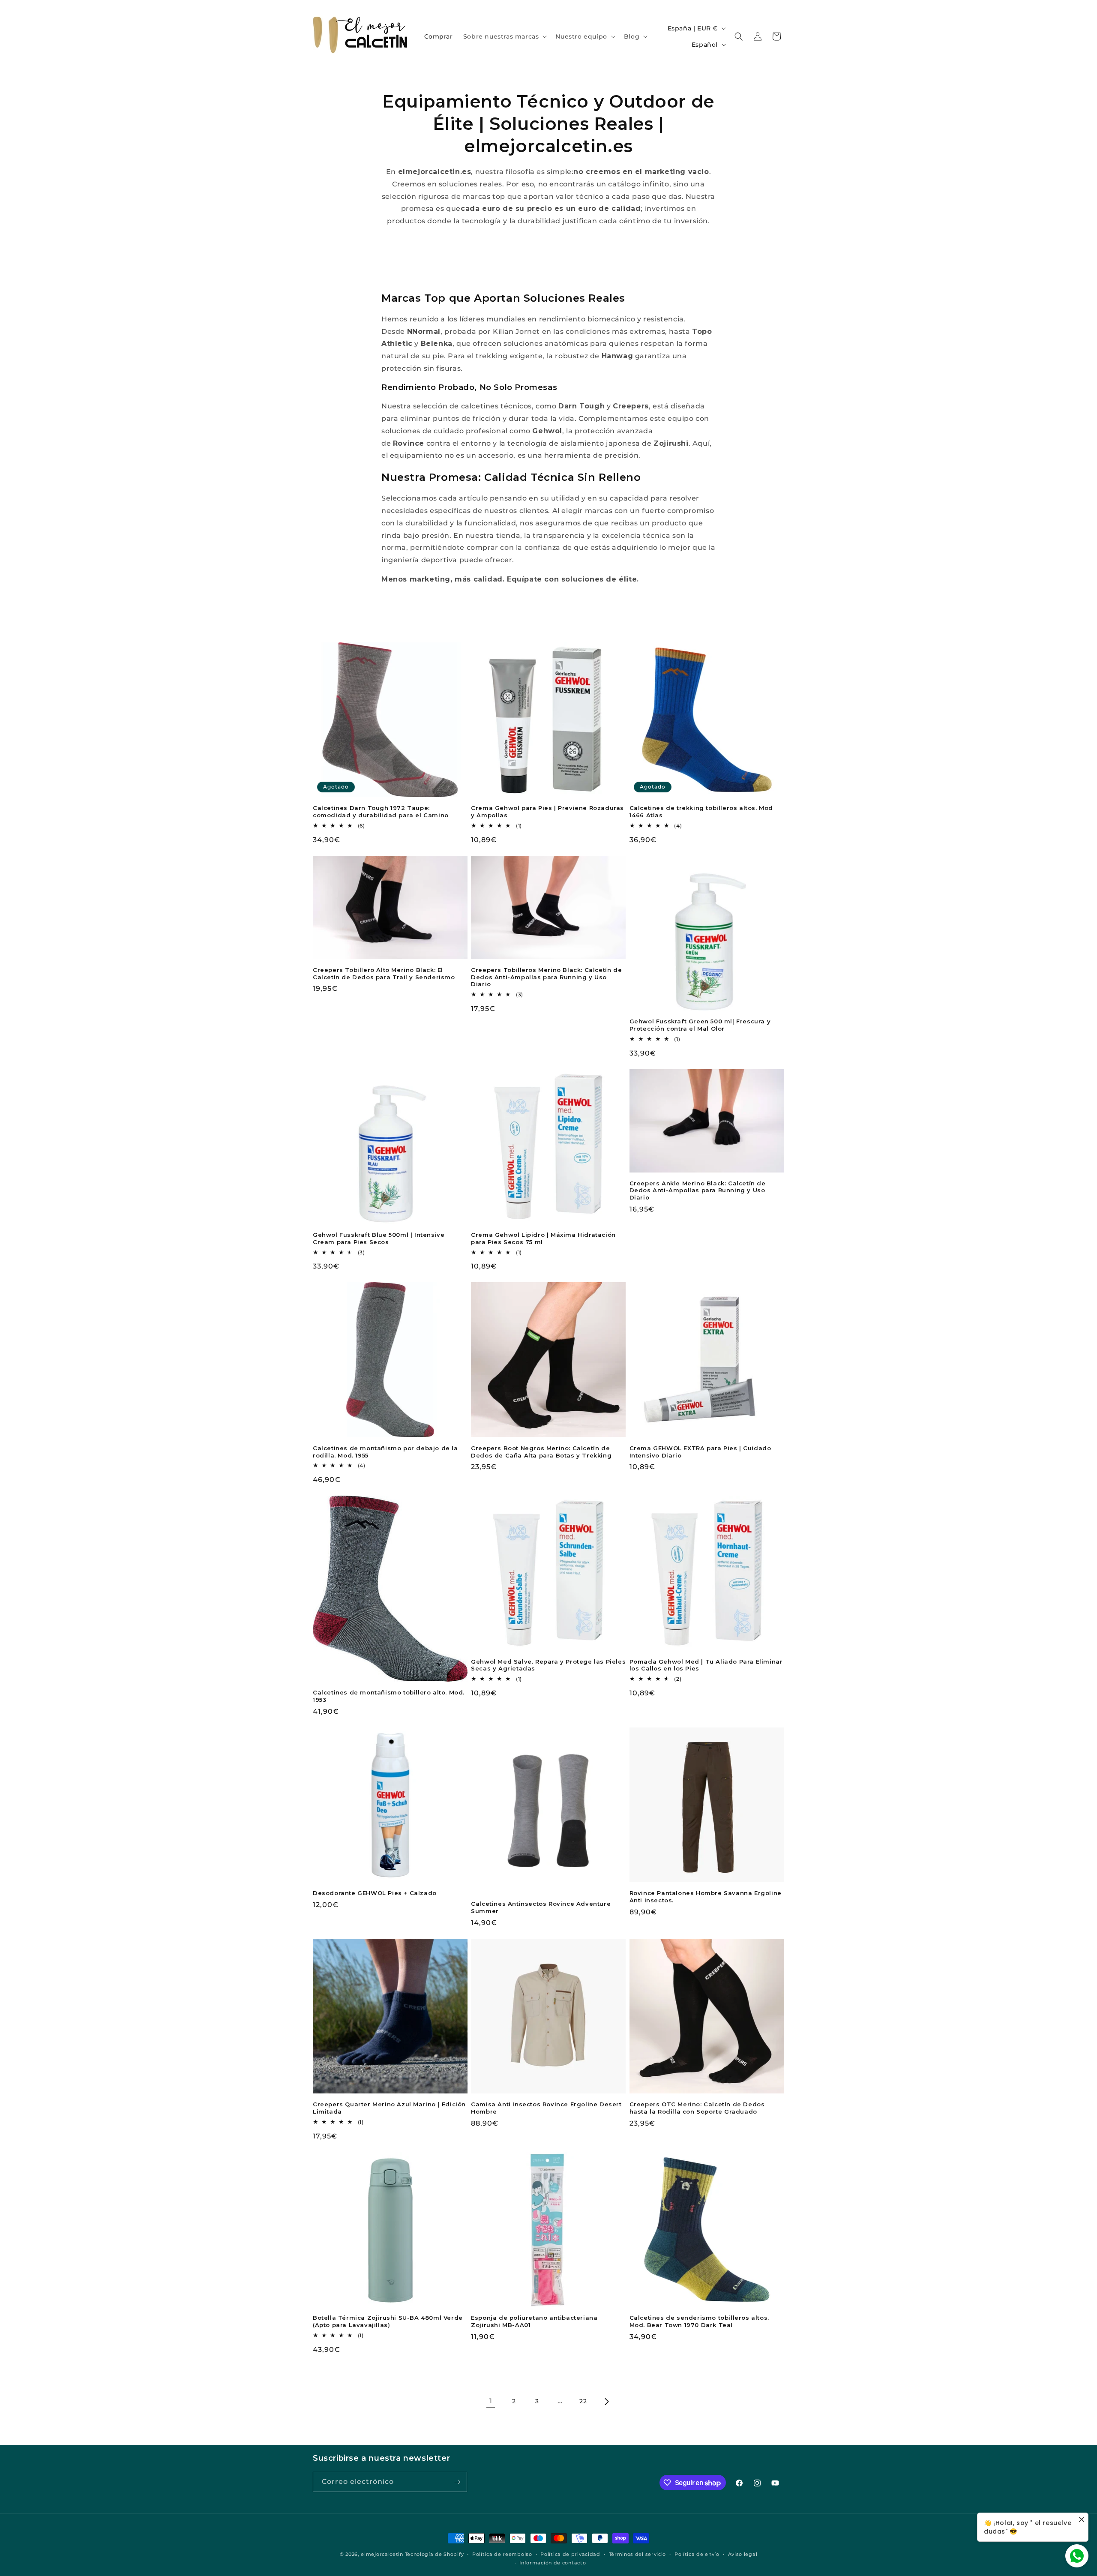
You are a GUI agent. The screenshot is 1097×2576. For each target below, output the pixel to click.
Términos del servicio (638, 2554)
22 (583, 2401)
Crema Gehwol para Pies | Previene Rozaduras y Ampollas (547, 811)
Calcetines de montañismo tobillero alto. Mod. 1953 (389, 1696)
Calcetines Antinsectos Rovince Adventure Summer (541, 1907)
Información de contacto (553, 2563)
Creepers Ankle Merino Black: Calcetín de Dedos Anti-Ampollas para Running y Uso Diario (698, 1191)
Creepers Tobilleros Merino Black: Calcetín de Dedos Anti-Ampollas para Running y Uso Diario (546, 977)
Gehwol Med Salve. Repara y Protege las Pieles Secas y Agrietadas (548, 1665)
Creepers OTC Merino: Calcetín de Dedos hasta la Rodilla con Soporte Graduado (697, 2108)
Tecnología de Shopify (435, 2554)
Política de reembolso (502, 2554)
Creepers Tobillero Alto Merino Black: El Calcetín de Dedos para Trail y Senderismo (384, 973)
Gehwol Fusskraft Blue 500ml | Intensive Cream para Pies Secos (379, 1238)
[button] (504, 36)
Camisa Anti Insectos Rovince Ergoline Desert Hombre (546, 2108)
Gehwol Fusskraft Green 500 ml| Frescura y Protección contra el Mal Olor (700, 1025)
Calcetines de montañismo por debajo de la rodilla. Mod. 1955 (385, 1452)
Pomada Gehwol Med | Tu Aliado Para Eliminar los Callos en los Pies (706, 1665)
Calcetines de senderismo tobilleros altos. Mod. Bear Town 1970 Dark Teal (699, 2321)
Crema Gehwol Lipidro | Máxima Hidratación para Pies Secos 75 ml (543, 1238)
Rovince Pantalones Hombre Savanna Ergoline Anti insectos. (706, 1897)
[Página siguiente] (606, 2402)
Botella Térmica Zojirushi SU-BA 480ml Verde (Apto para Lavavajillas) (388, 2321)
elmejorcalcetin (382, 2554)
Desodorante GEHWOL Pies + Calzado (375, 1893)
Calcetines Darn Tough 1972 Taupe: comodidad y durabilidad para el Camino (381, 811)
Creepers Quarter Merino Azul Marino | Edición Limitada (389, 2108)
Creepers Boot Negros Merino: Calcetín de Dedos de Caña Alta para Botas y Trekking (541, 1452)
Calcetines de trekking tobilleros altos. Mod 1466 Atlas (701, 811)
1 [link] (491, 2401)
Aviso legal (743, 2554)
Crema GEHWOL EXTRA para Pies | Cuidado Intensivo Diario (700, 1452)
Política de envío (697, 2554)
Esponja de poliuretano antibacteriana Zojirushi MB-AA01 (534, 2321)
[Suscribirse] (457, 2482)
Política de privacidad (570, 2554)
